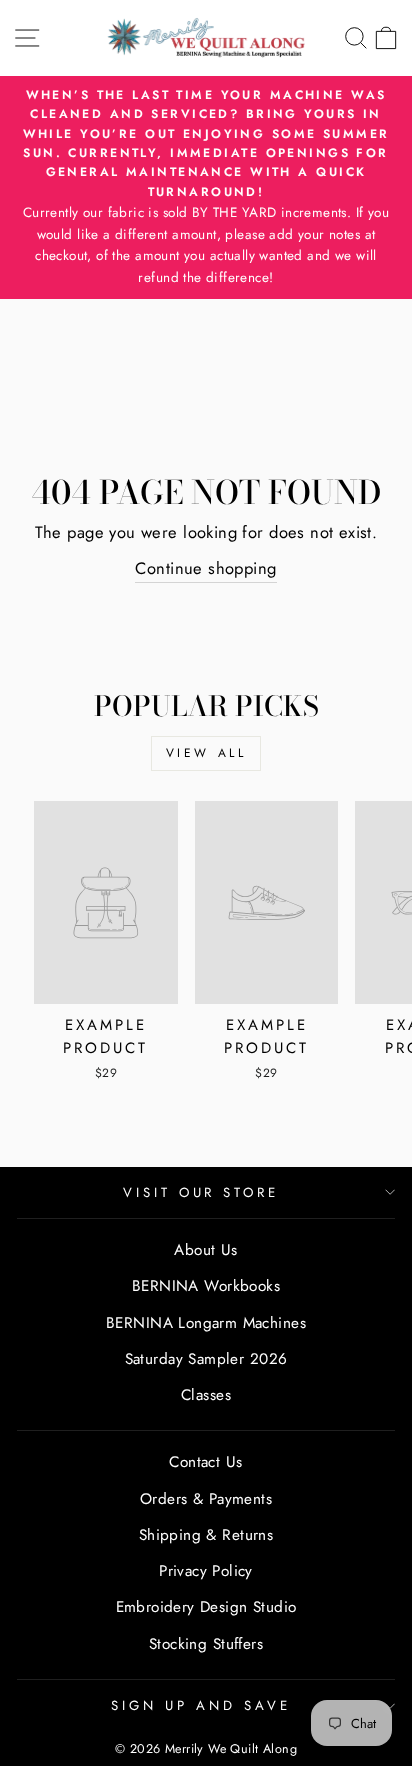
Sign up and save (201, 1705)
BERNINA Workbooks (206, 1286)
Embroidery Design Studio (206, 1607)
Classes (206, 1395)
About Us (205, 1250)
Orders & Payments (206, 1499)
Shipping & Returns (206, 1535)
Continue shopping (205, 568)
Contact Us (205, 1462)
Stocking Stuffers (206, 1644)
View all (206, 753)
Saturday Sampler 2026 (206, 1359)
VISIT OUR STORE (201, 1192)
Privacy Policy (206, 1571)
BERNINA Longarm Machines (206, 1323)
